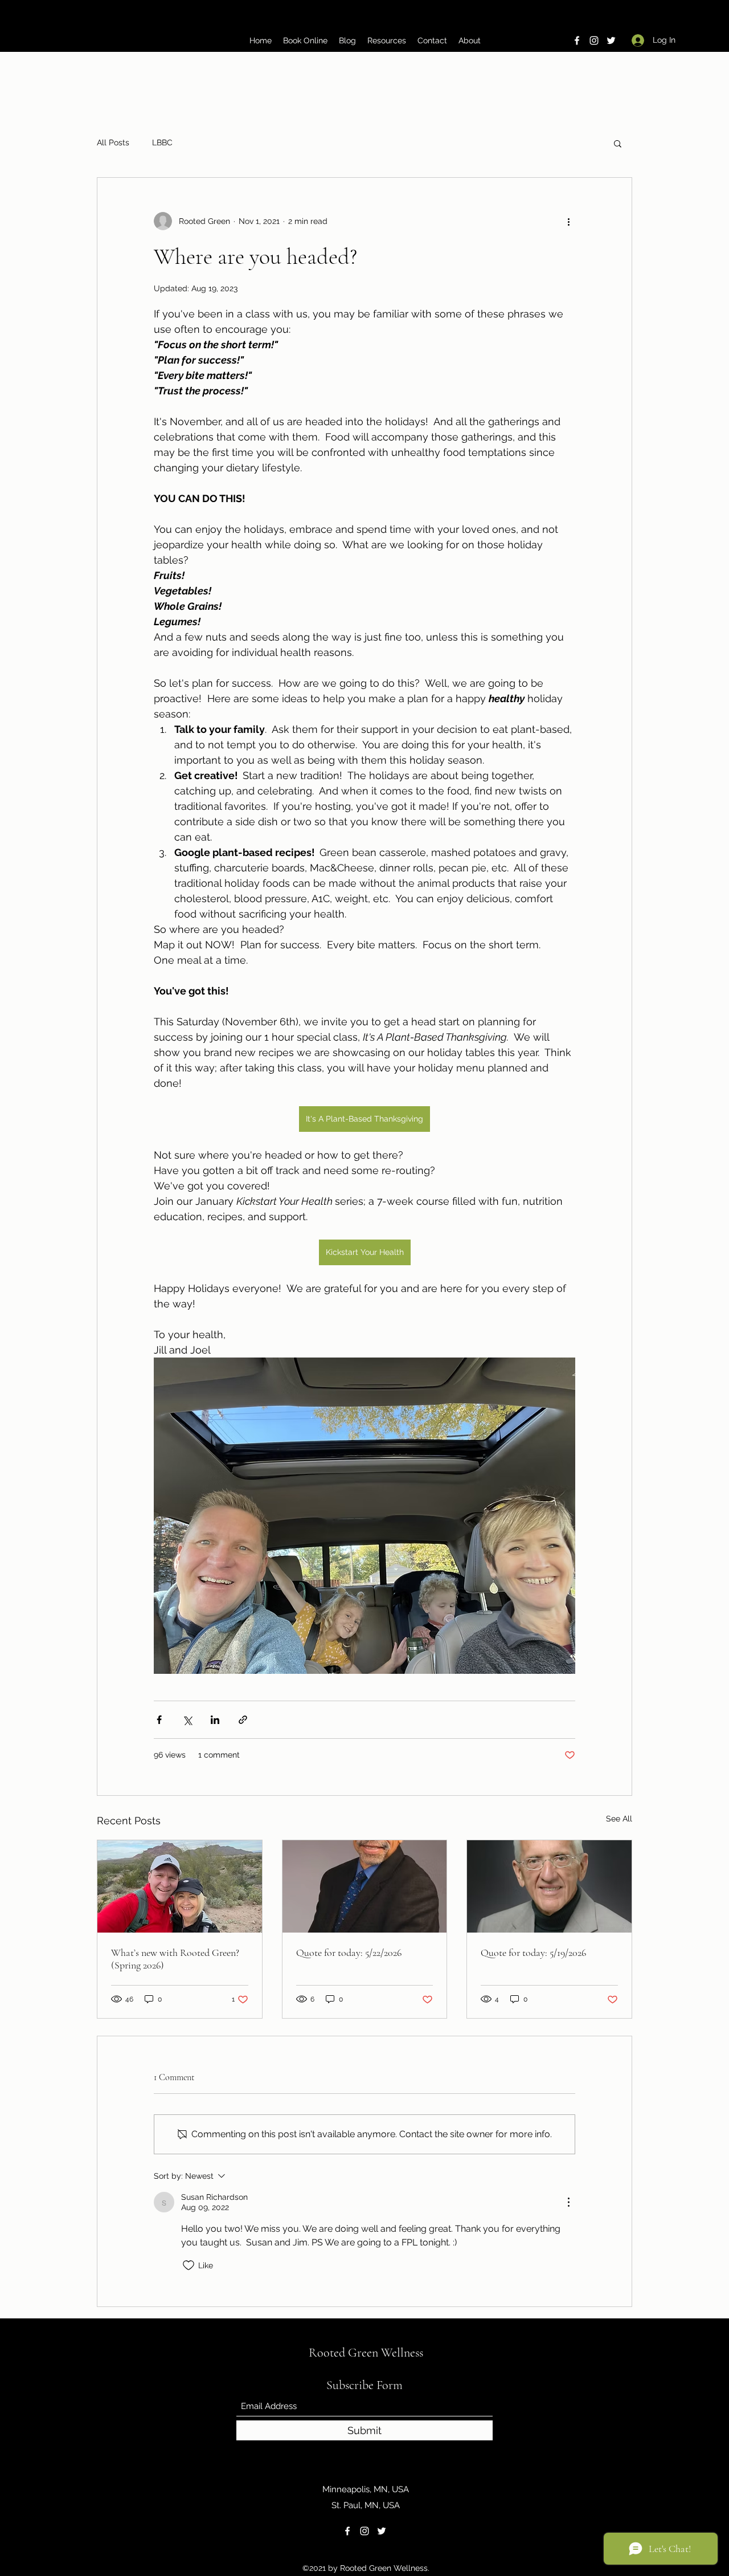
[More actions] (568, 221)
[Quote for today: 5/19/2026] (549, 1886)
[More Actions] (568, 2202)
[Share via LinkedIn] (215, 1720)
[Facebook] (577, 40)
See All (619, 1819)
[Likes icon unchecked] (189, 2265)
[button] (618, 143)
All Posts (113, 142)
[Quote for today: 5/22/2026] (365, 1886)
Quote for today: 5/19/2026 (533, 1953)
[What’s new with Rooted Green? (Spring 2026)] (180, 1886)
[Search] (632, 26)
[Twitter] (611, 40)
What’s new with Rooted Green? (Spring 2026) (175, 1959)
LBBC (162, 142)
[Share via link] (243, 1720)
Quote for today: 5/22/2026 (349, 1953)
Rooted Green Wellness (366, 2353)
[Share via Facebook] (159, 1720)
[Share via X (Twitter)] (187, 1720)
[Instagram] (594, 40)
